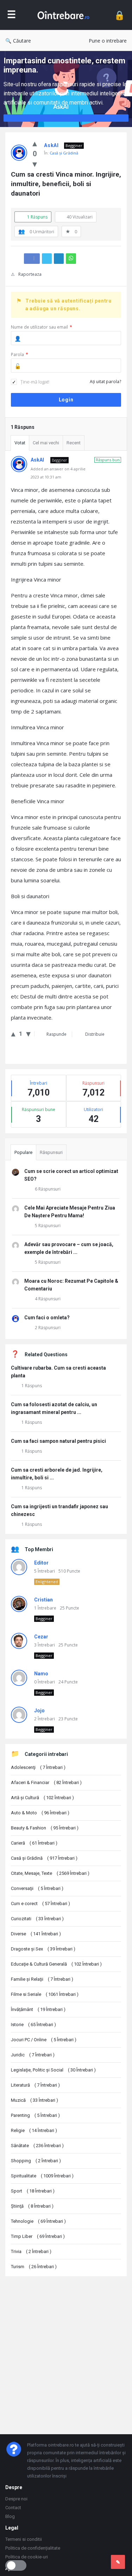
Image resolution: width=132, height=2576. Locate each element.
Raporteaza (30, 274)
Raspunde (56, 1034)
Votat (20, 443)
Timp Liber (38, 2236)
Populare (23, 1152)
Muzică (34, 2100)
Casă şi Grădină (64, 153)
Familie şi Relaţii (42, 1979)
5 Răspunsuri (48, 1226)
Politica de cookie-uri (27, 2557)
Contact (13, 2508)
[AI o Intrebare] (65, 15)
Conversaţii (37, 1888)
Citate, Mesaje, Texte (50, 1873)
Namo (41, 1674)
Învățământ (38, 2009)
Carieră (34, 1843)
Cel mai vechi (46, 443)
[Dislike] (35, 164)
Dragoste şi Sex (43, 1949)
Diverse (36, 1934)
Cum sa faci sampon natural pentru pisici (58, 1441)
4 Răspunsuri (48, 1299)
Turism (34, 2267)
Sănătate (37, 2146)
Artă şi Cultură (42, 1798)
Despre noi (16, 2499)
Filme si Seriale (45, 1994)
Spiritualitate (42, 2176)
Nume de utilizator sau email (42, 327)
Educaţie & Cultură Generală (56, 1964)
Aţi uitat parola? (105, 382)
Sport (33, 2191)
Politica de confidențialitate (33, 2548)
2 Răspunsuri (48, 1328)
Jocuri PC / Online (44, 2040)
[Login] (120, 15)
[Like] (35, 143)
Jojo (39, 1711)
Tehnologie (38, 2221)
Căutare (22, 41)
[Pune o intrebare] (118, 2562)
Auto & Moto (40, 1813)
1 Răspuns (32, 1386)
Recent (74, 443)
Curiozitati (37, 1919)
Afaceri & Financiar (46, 1782)
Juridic (33, 2055)
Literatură (35, 2085)
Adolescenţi (38, 1767)
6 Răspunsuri (48, 1189)
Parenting (35, 2115)
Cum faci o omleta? (47, 1318)
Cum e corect (40, 1904)
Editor (41, 1563)
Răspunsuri (51, 1152)
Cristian (43, 1600)
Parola (20, 354)
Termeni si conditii (24, 2539)
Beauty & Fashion (45, 1828)
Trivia (31, 2251)
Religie (34, 2130)
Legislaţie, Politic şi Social (53, 2070)
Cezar (41, 1637)
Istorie (33, 2025)
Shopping (36, 2161)
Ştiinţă (32, 2206)
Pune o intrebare (108, 41)
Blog (10, 2516)
